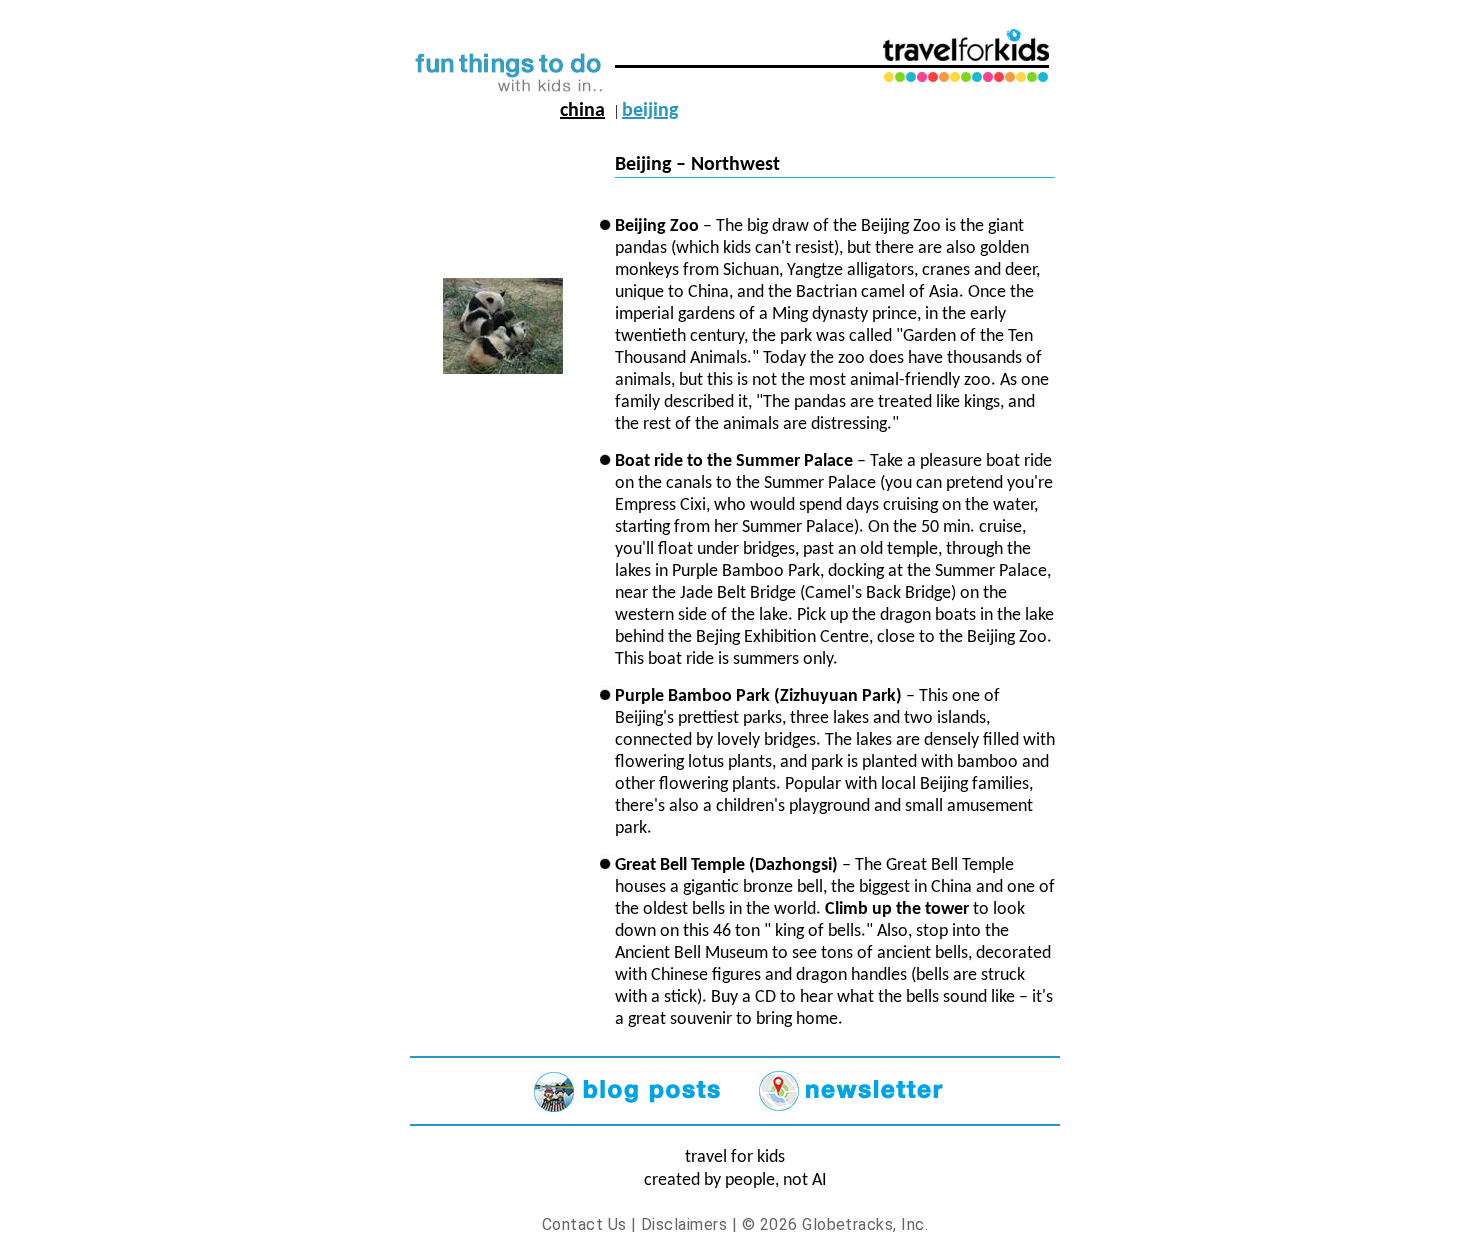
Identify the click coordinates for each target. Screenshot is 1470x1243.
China (582, 111)
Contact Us (584, 1224)
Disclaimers (684, 1224)
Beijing (650, 111)
